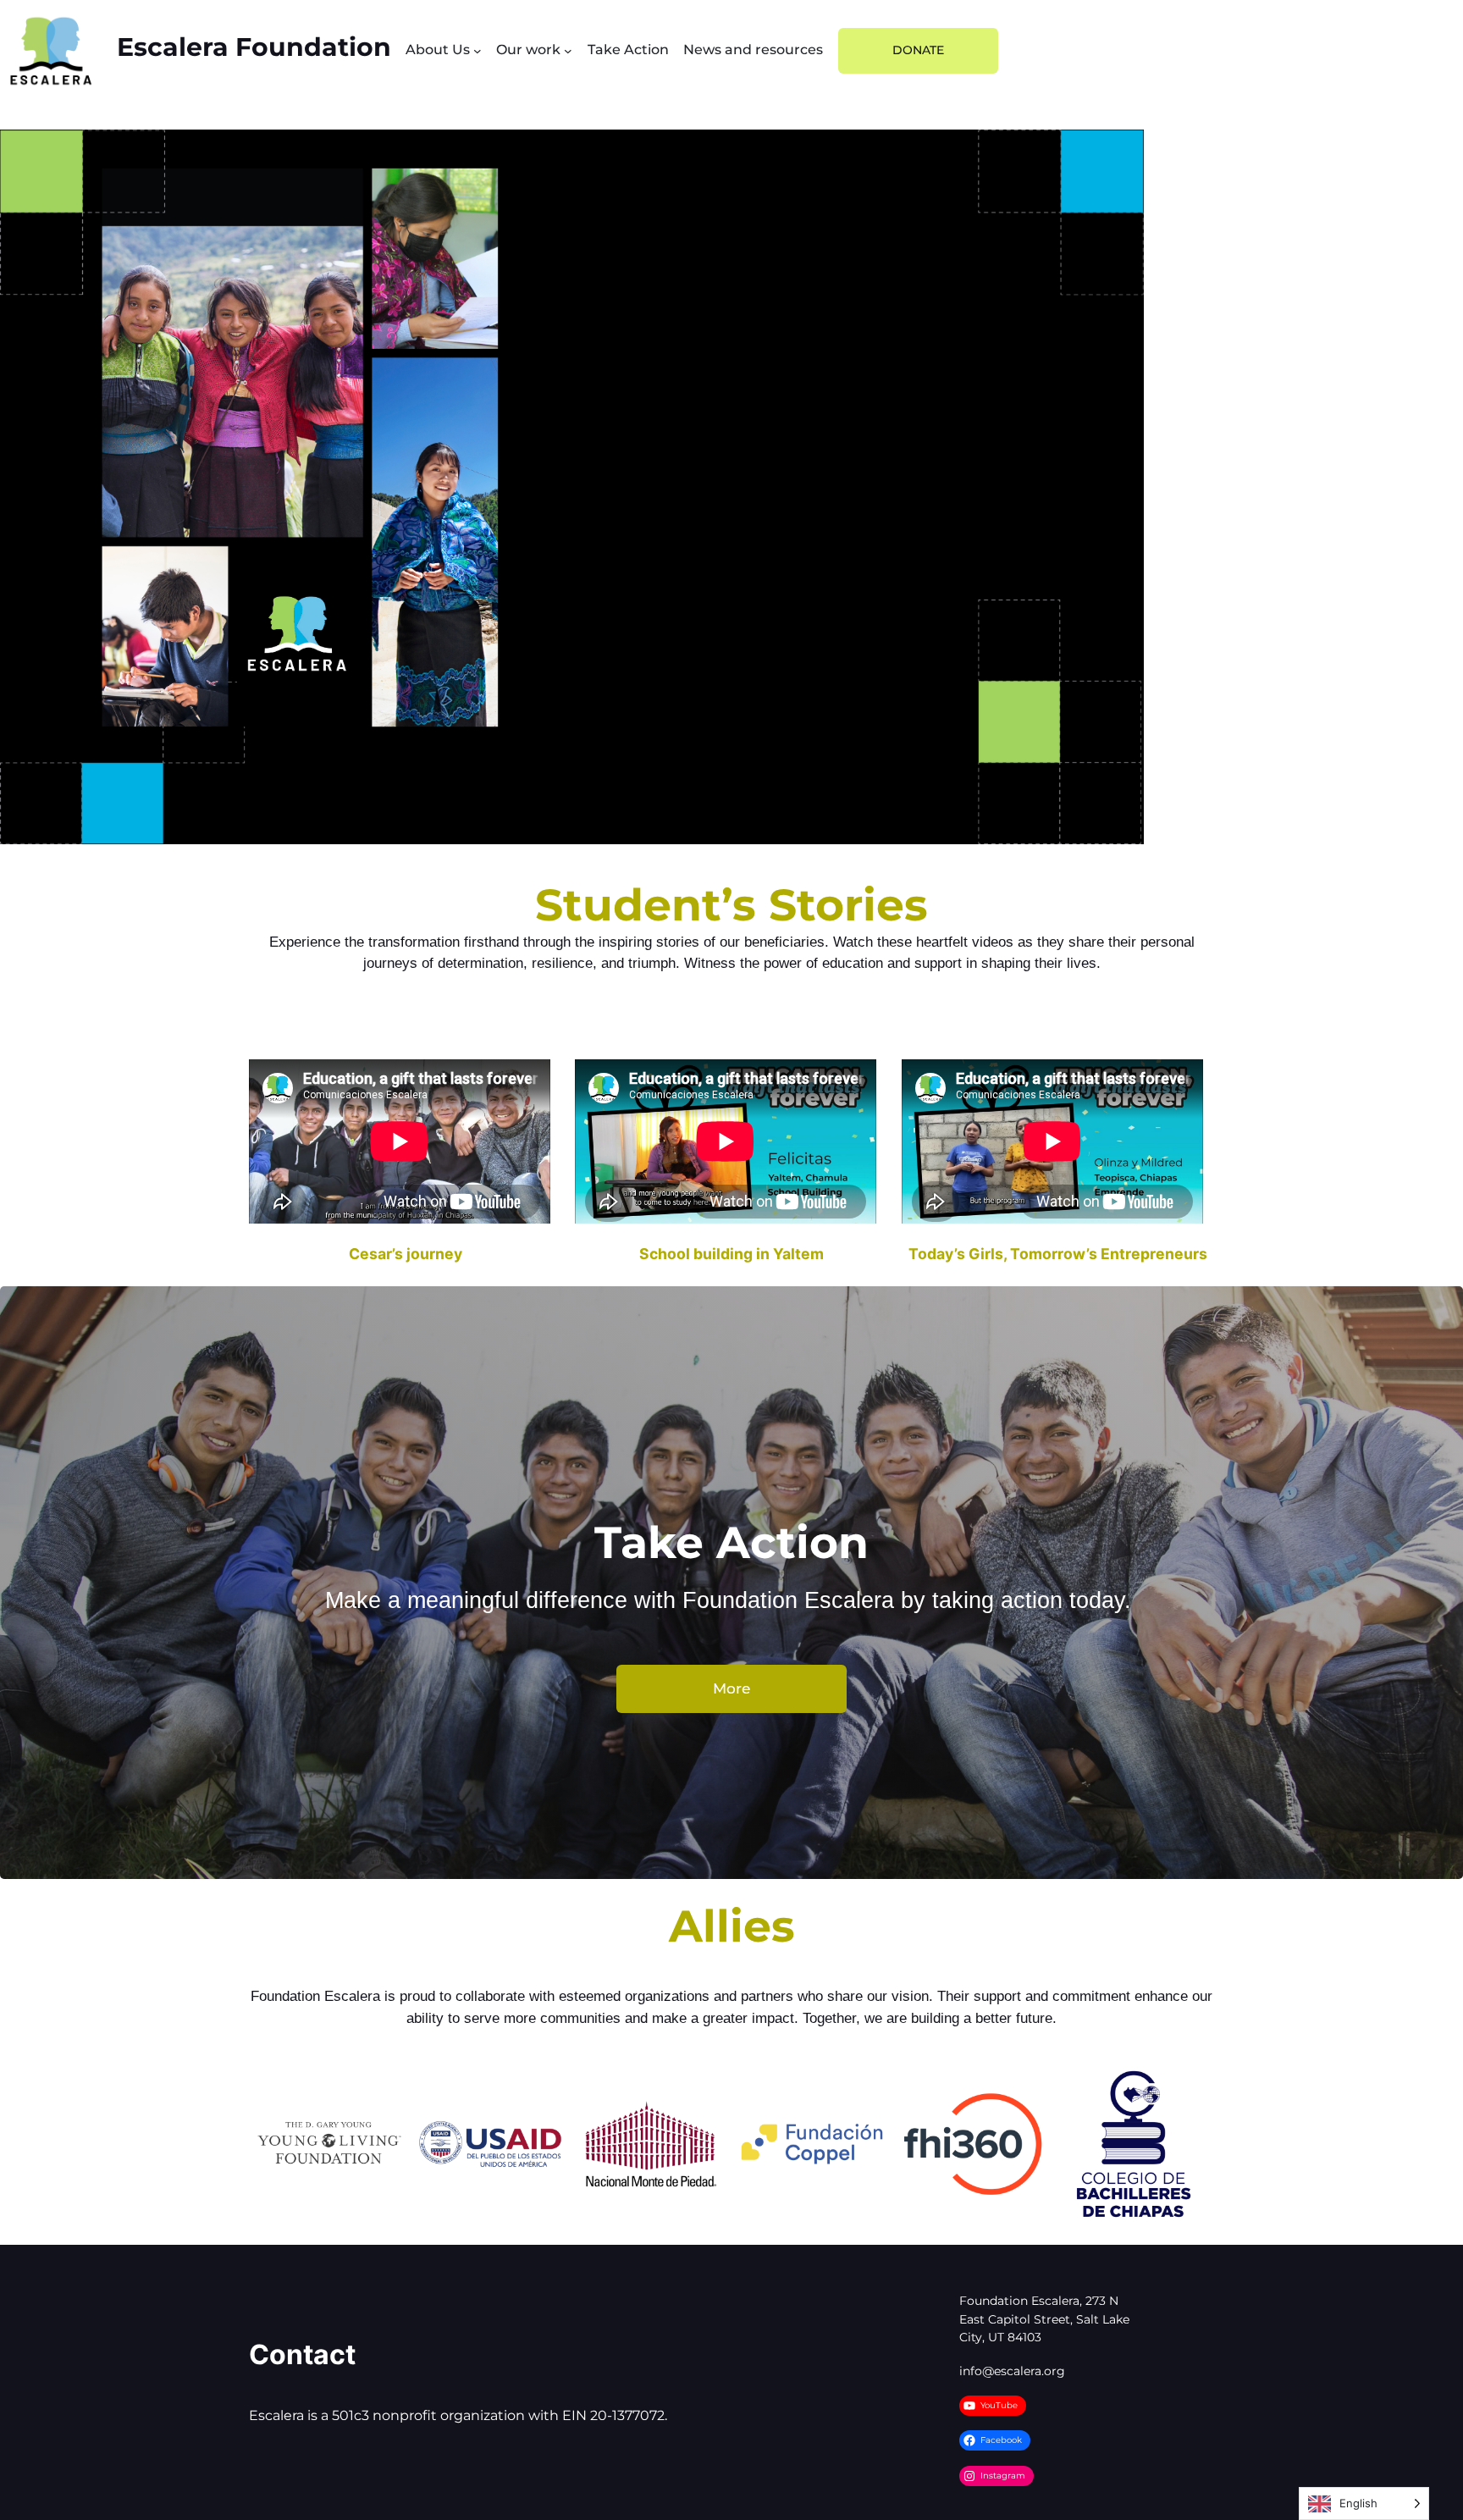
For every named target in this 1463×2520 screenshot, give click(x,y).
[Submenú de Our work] (568, 51)
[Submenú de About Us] (478, 51)
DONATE (918, 50)
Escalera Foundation (254, 47)
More (731, 1688)
